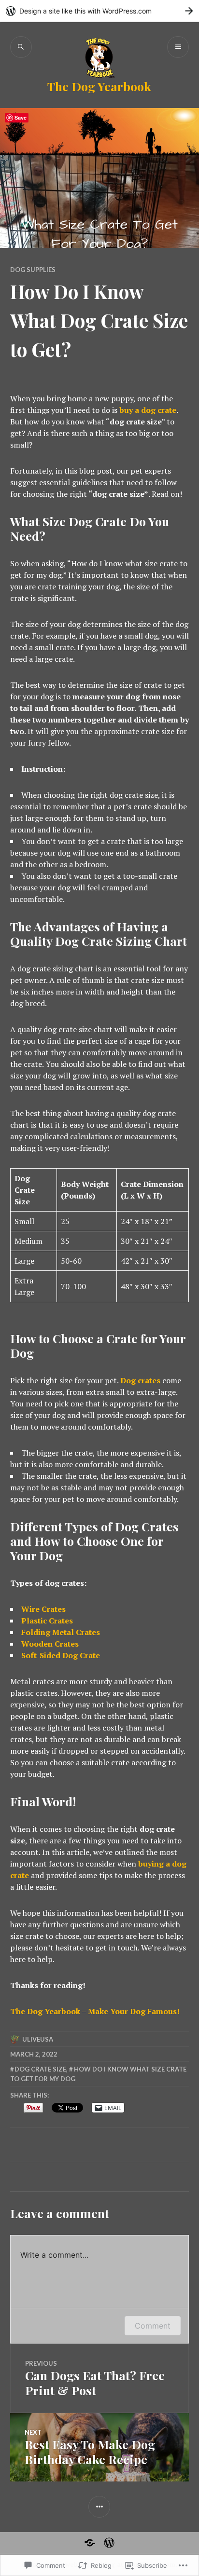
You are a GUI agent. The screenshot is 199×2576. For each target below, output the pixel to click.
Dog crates (140, 1380)
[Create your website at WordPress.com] (99, 11)
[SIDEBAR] (99, 2507)
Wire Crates (43, 1609)
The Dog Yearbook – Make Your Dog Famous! (95, 2011)
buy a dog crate (148, 410)
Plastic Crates (47, 1621)
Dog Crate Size (40, 2069)
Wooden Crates (50, 1644)
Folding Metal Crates (61, 1632)
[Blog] (109, 2543)
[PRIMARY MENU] (178, 47)
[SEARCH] (21, 47)
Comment (153, 2326)
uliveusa (38, 2039)
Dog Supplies (33, 270)
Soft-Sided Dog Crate (61, 1655)
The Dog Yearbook (99, 86)
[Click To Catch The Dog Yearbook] (90, 2543)
